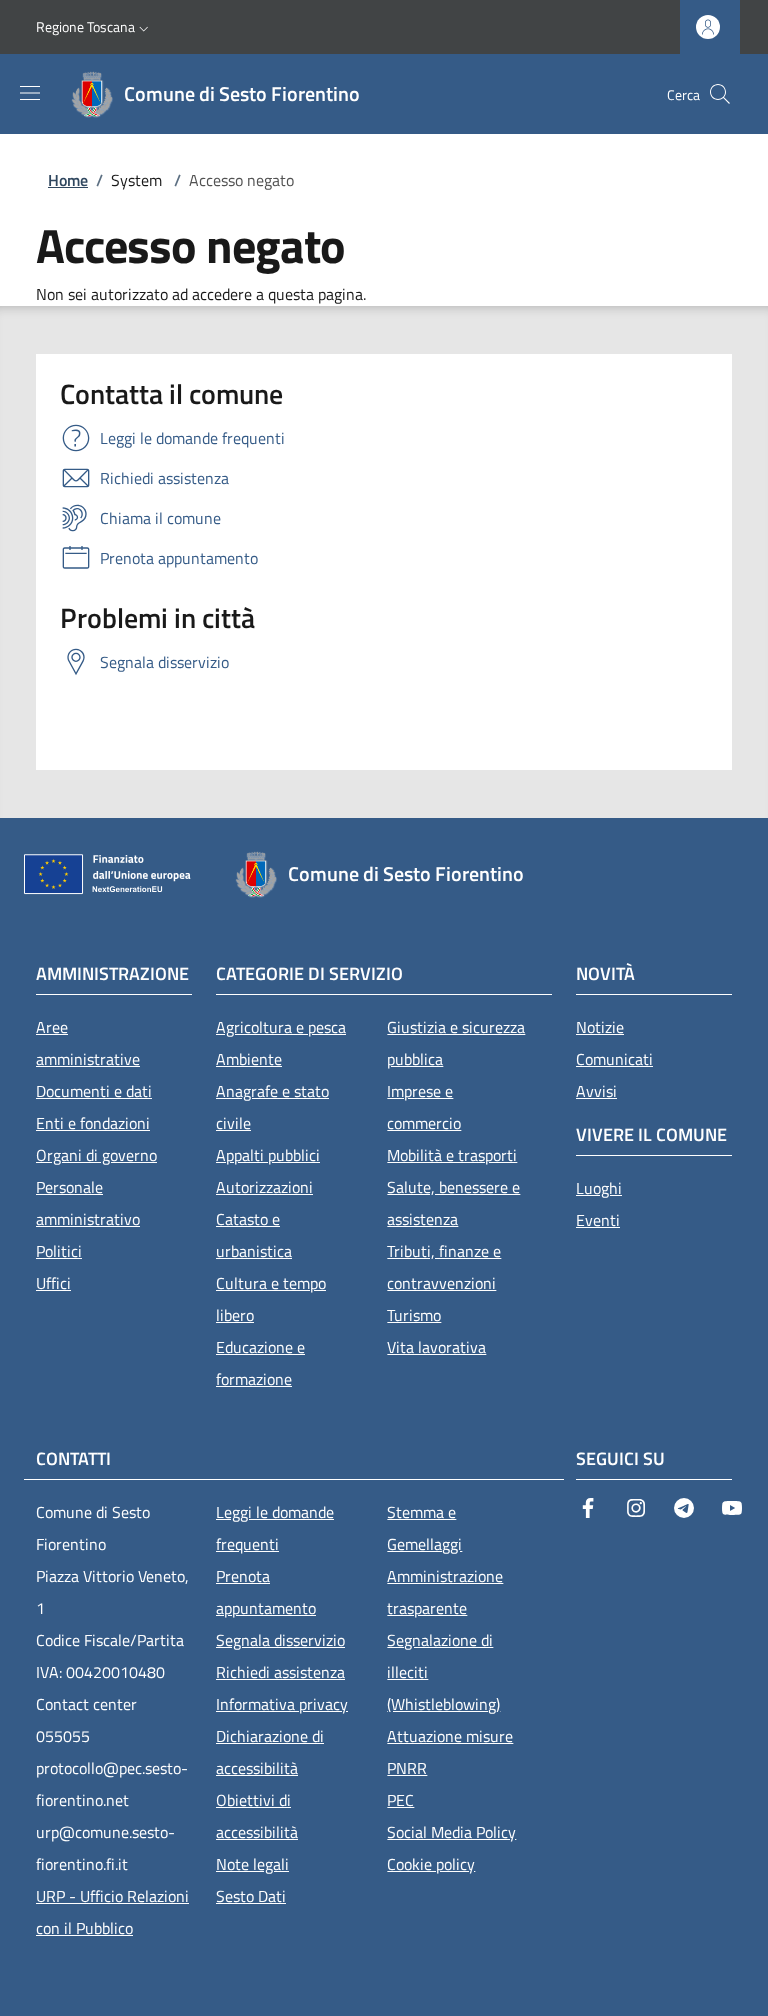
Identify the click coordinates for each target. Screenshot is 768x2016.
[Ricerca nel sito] (720, 94)
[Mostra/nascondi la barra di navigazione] (30, 93)
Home (68, 180)
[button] (94, 27)
